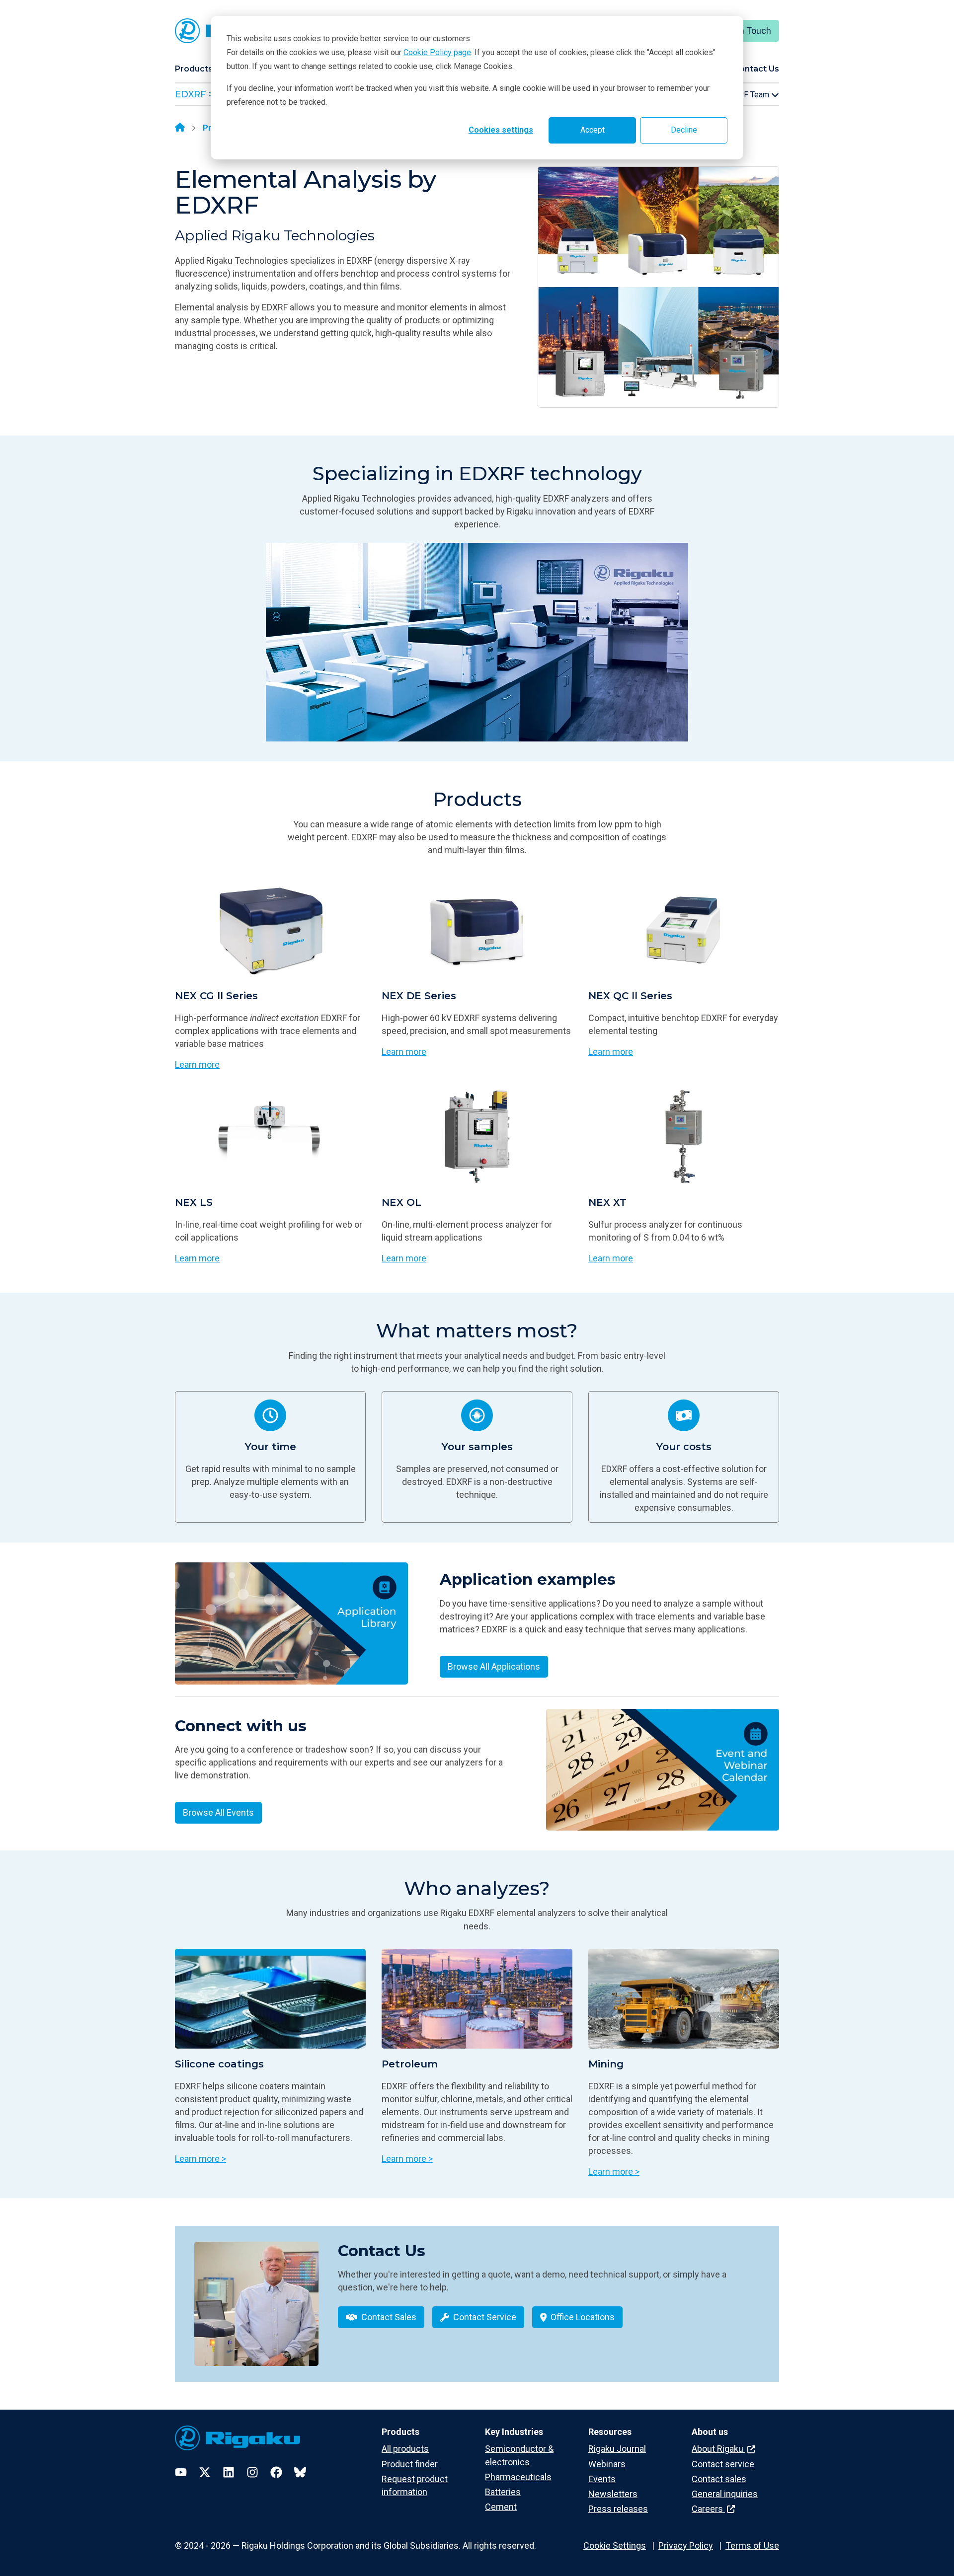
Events (602, 2479)
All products (405, 2449)
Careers (708, 2509)
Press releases (618, 2509)
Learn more (197, 1065)
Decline (684, 130)
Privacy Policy (686, 2545)
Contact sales (719, 2479)
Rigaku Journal (617, 2449)
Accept (593, 130)
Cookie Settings (615, 2545)
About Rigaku (718, 2449)
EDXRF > (194, 94)
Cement (501, 2507)
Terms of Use (752, 2545)
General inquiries (725, 2494)
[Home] (180, 128)
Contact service (723, 2464)
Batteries (503, 2492)
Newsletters (613, 2494)
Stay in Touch (745, 31)
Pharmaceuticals (518, 2477)
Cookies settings (501, 130)
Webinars (607, 2464)
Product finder (410, 2464)
